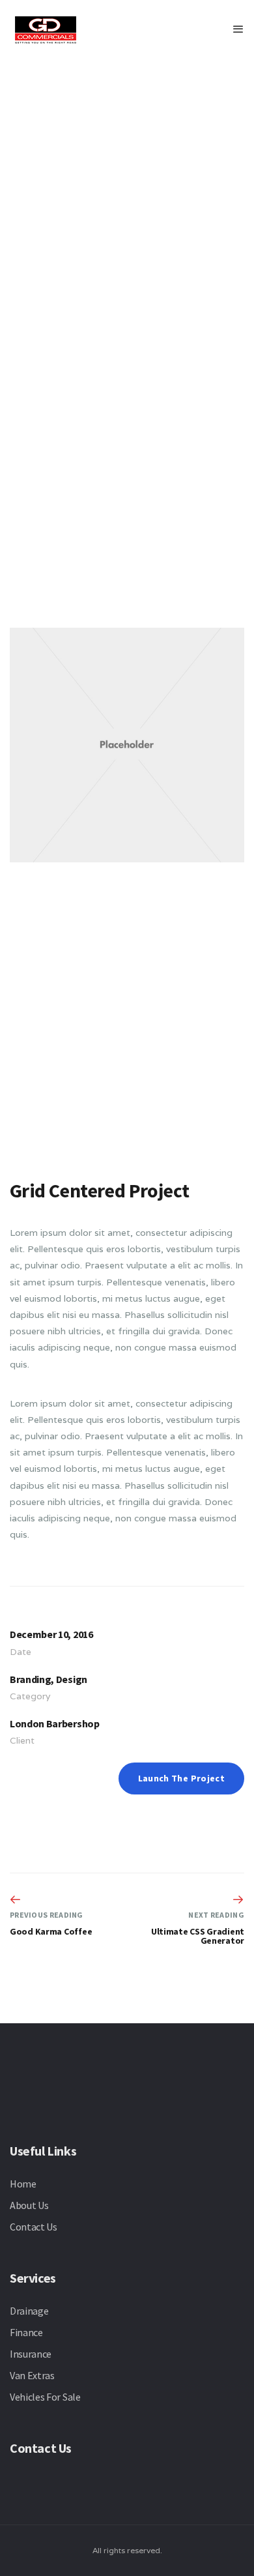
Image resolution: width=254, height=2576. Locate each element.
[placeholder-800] (127, 745)
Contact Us (34, 2227)
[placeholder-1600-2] (127, 491)
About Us (29, 2205)
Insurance (31, 2354)
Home (23, 2184)
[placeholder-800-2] (127, 999)
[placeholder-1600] (127, 237)
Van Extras (32, 2375)
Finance (26, 2332)
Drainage (29, 2311)
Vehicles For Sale (45, 2397)
